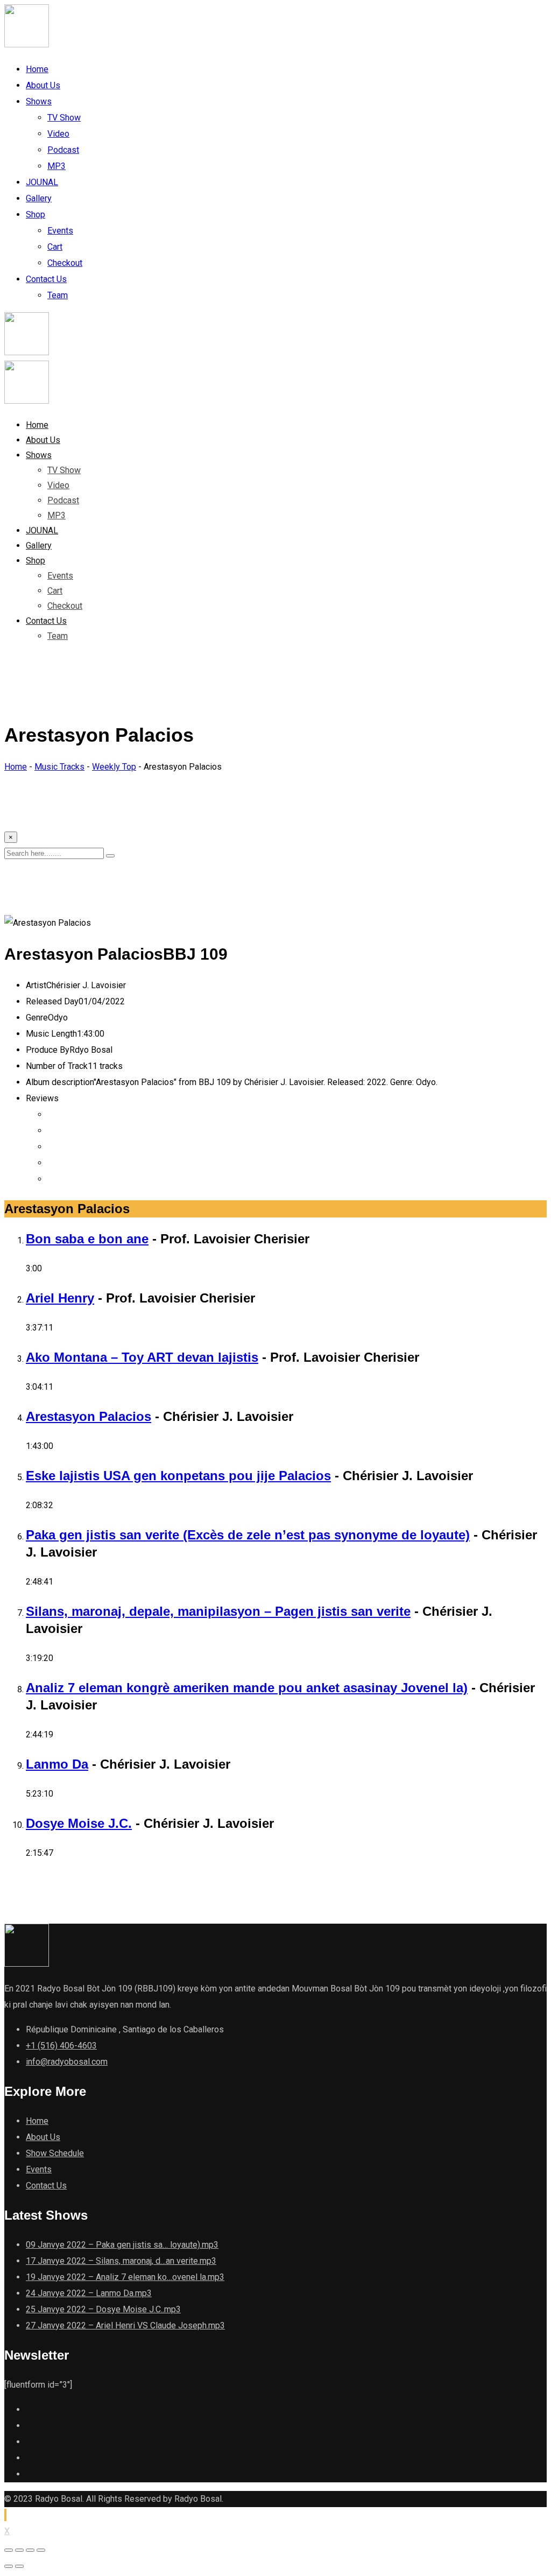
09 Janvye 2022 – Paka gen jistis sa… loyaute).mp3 (122, 2245)
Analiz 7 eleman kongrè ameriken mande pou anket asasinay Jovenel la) (247, 1688)
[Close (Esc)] (9, 2550)
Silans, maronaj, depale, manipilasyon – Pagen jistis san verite (218, 1611)
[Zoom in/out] (41, 2550)
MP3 (56, 166)
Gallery (39, 198)
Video (58, 134)
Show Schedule (55, 2153)
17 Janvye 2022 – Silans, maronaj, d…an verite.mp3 (121, 2261)
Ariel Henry (60, 1298)
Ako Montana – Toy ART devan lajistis (142, 1357)
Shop (36, 214)
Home (37, 69)
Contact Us (46, 279)
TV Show (64, 118)
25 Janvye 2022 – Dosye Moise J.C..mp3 (103, 2309)
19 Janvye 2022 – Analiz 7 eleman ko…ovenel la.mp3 (125, 2277)
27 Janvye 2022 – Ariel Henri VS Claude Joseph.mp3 (125, 2325)
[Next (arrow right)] (19, 2566)
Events (60, 231)
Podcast (63, 150)
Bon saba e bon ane (87, 1239)
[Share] (19, 2550)
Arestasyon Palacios (89, 1416)
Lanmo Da (57, 1764)
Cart (55, 247)
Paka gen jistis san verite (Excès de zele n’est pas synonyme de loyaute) (248, 1535)
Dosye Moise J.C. (79, 1823)
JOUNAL (42, 182)
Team (58, 295)
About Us (43, 85)
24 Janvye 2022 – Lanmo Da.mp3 (89, 2293)
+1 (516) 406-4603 (61, 2046)
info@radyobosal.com (67, 2062)
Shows (39, 101)
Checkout (65, 263)
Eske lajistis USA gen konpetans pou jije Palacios (178, 1476)
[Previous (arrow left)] (9, 2566)
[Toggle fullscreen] (30, 2550)
